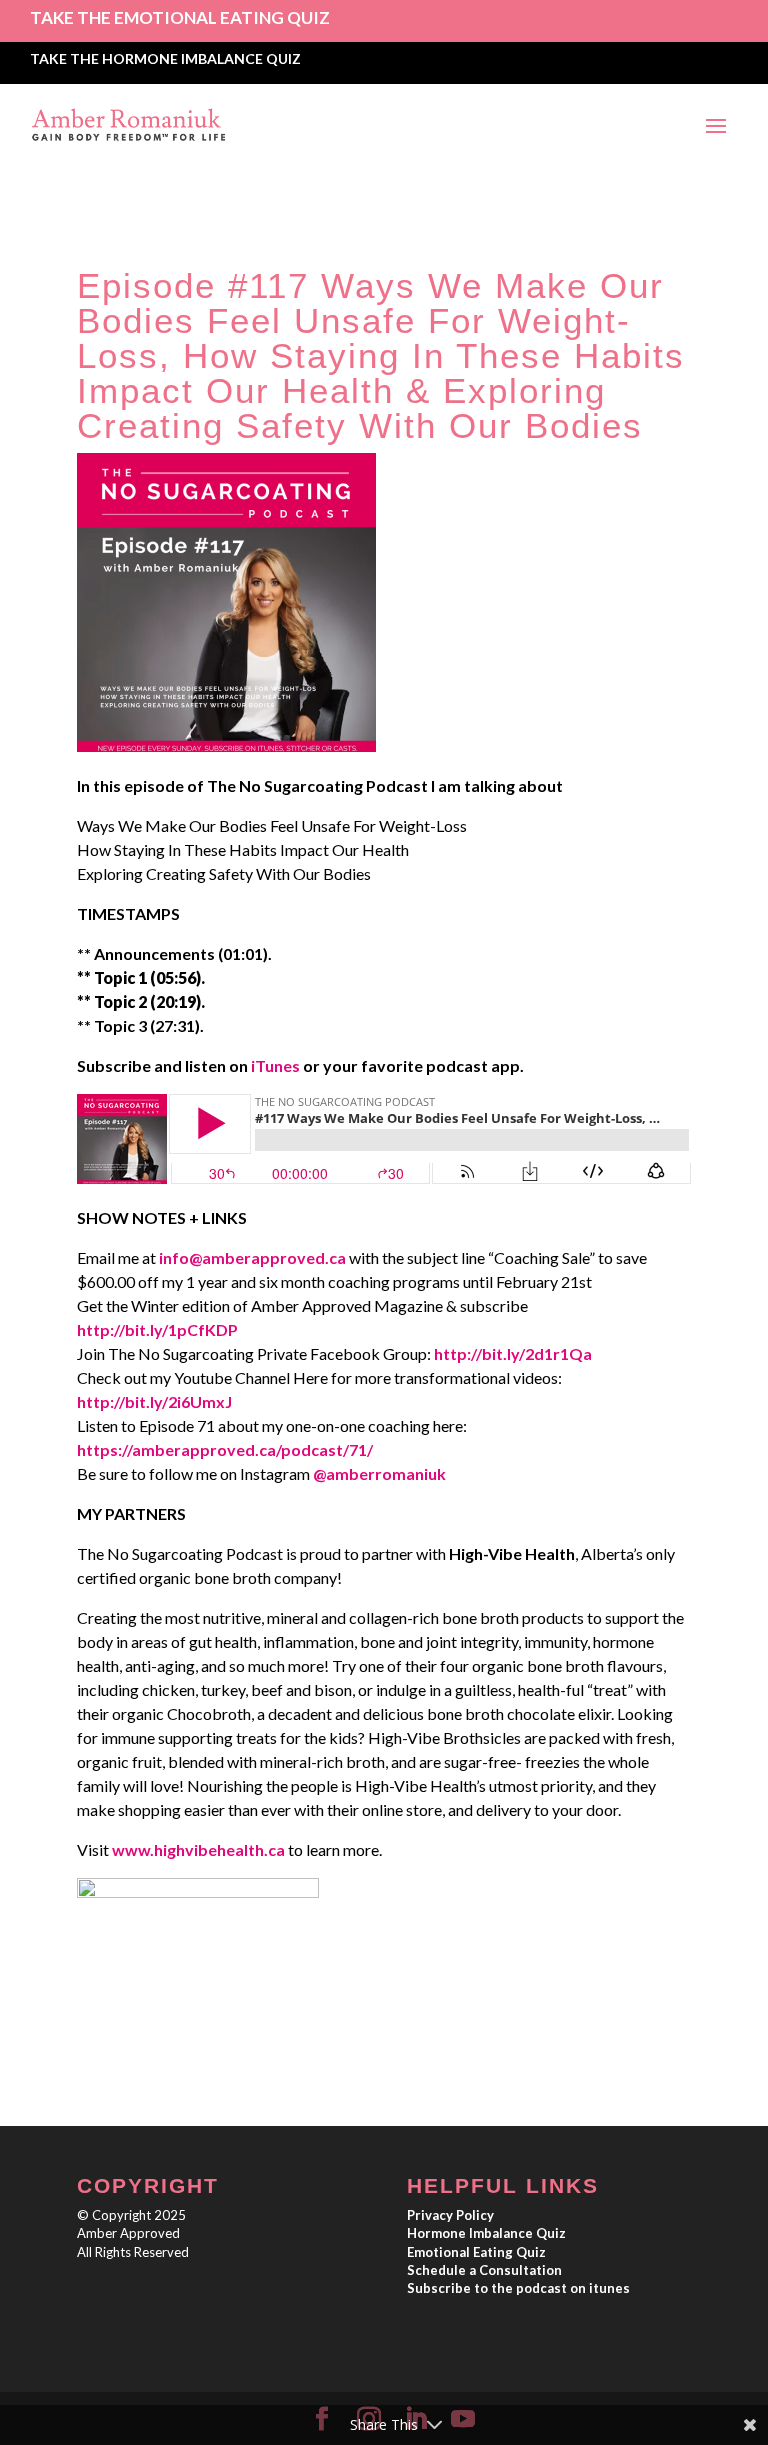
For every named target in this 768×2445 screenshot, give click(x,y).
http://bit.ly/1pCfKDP (157, 1329)
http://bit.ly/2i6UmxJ (154, 1401)
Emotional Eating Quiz (476, 2252)
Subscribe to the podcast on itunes (518, 2288)
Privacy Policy (450, 2215)
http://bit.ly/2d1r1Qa (513, 1353)
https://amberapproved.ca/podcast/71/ (225, 1449)
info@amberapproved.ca (252, 1257)
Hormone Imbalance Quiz (486, 2233)
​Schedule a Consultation (484, 2270)
